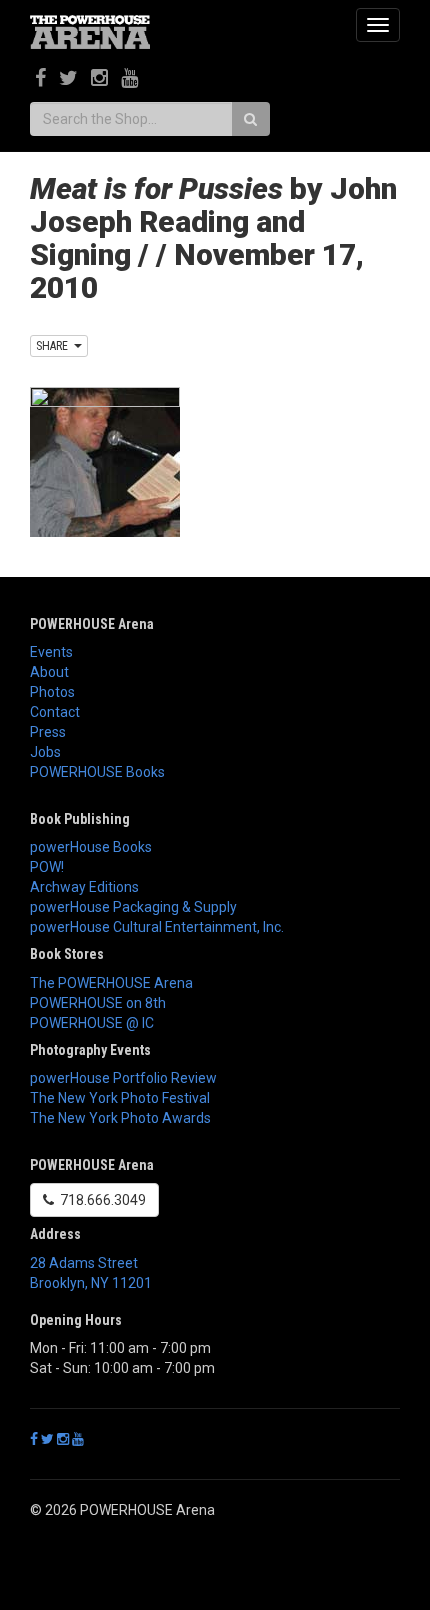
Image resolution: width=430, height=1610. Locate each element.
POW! (47, 867)
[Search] (250, 119)
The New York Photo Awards (120, 1118)
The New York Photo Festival (120, 1098)
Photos (52, 692)
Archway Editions (84, 887)
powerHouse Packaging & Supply (133, 907)
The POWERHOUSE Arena (111, 983)
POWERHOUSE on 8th (98, 1003)
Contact (55, 712)
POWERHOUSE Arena (92, 624)
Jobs (45, 752)
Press (48, 732)
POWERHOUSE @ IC (92, 1023)
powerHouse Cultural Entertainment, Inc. (157, 927)
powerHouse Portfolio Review (123, 1078)
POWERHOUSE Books (97, 772)
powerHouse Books (91, 847)
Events (51, 652)
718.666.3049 (100, 1200)
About (49, 672)
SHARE (55, 346)
